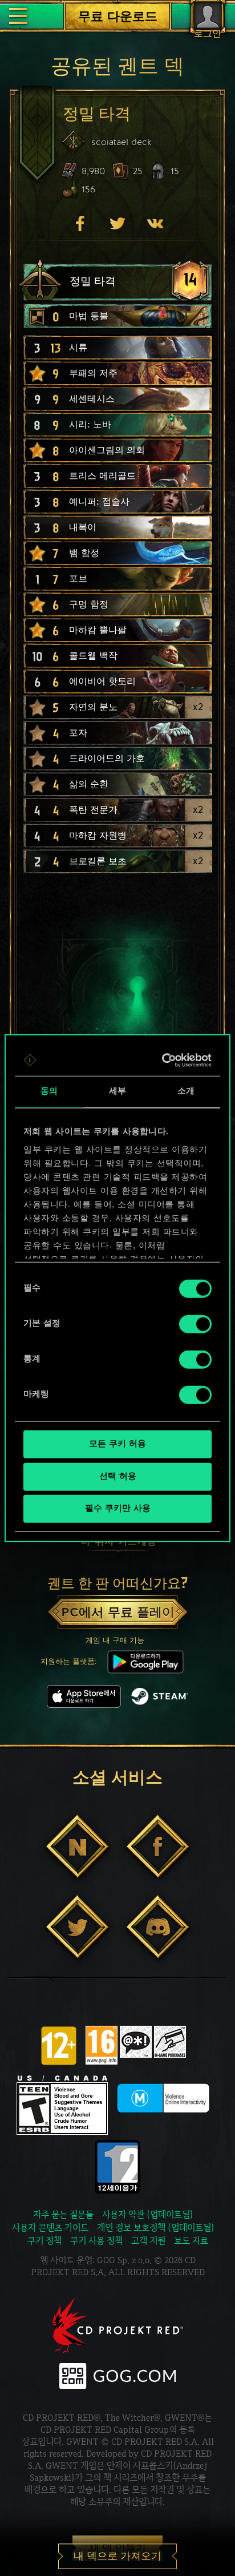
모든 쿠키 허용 (117, 1444)
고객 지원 (148, 2241)
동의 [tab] (49, 1092)
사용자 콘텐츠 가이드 (50, 2228)
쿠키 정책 (44, 2241)
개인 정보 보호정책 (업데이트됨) (156, 2228)
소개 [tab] (186, 1092)
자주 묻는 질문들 (63, 2214)
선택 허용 (118, 1476)
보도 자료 (191, 2241)
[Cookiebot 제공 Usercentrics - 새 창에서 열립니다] (163, 1060)
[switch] (195, 1324)
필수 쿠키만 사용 (118, 1509)
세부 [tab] (117, 1092)
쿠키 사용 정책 (96, 2241)
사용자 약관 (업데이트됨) (148, 2214)
